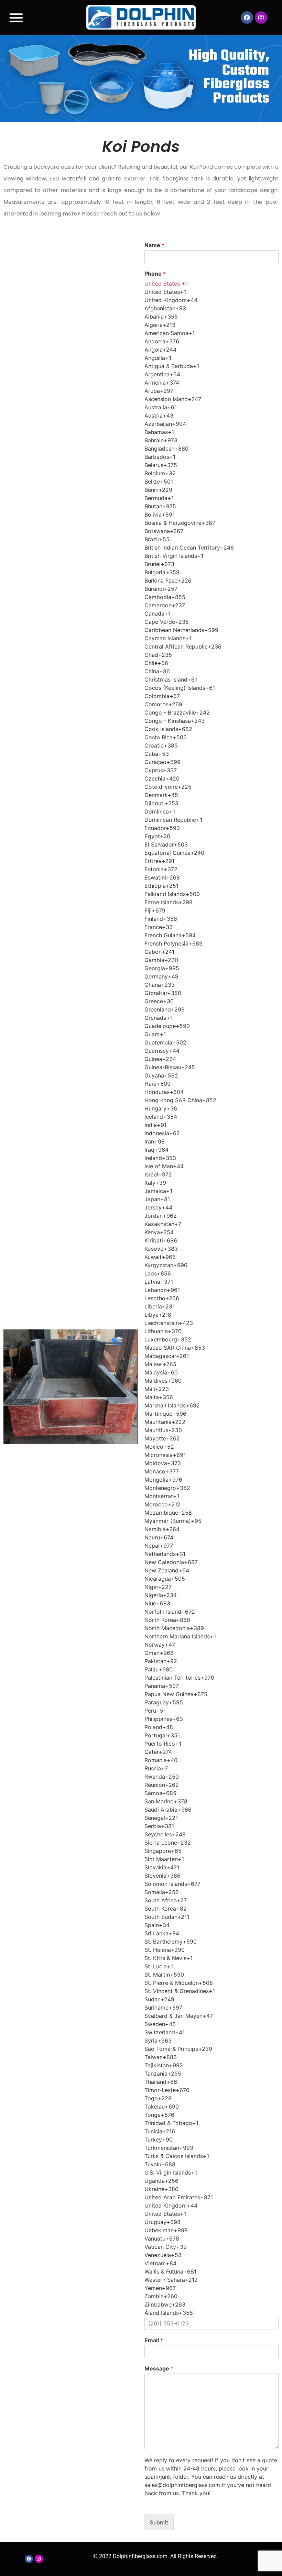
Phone (155, 274)
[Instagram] (261, 18)
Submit (159, 2522)
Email (154, 2340)
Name (154, 245)
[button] (16, 17)
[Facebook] (247, 18)
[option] (211, 292)
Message (159, 2368)
